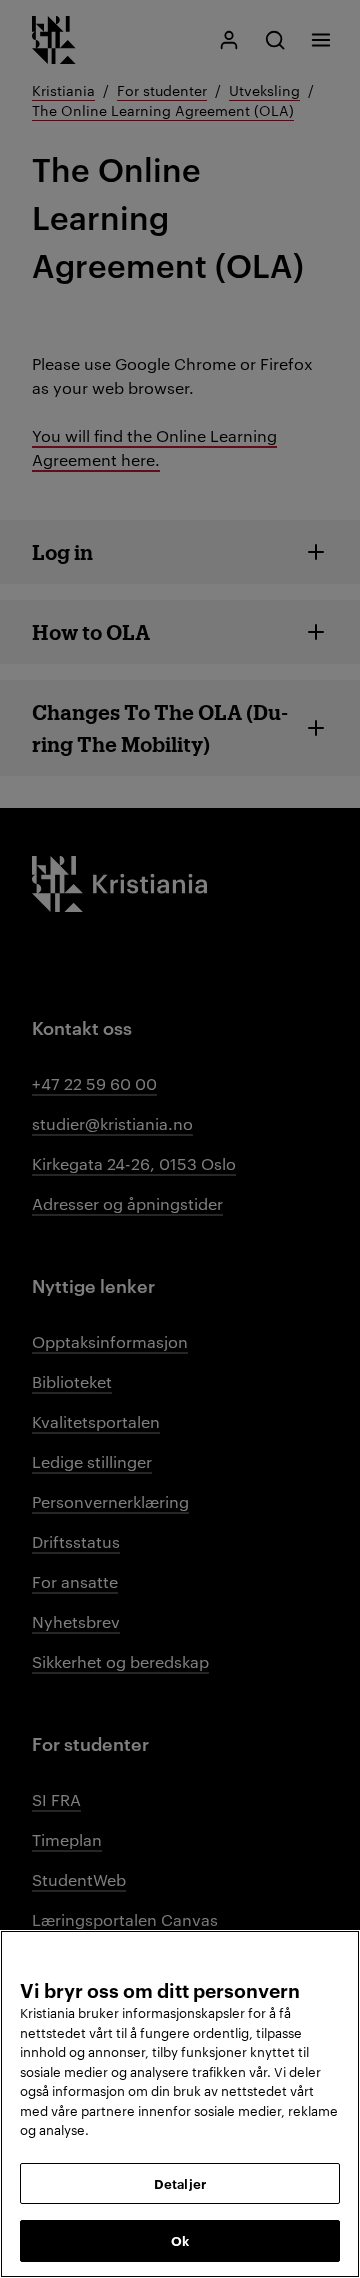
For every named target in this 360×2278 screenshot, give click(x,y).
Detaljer (180, 2183)
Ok (180, 2240)
